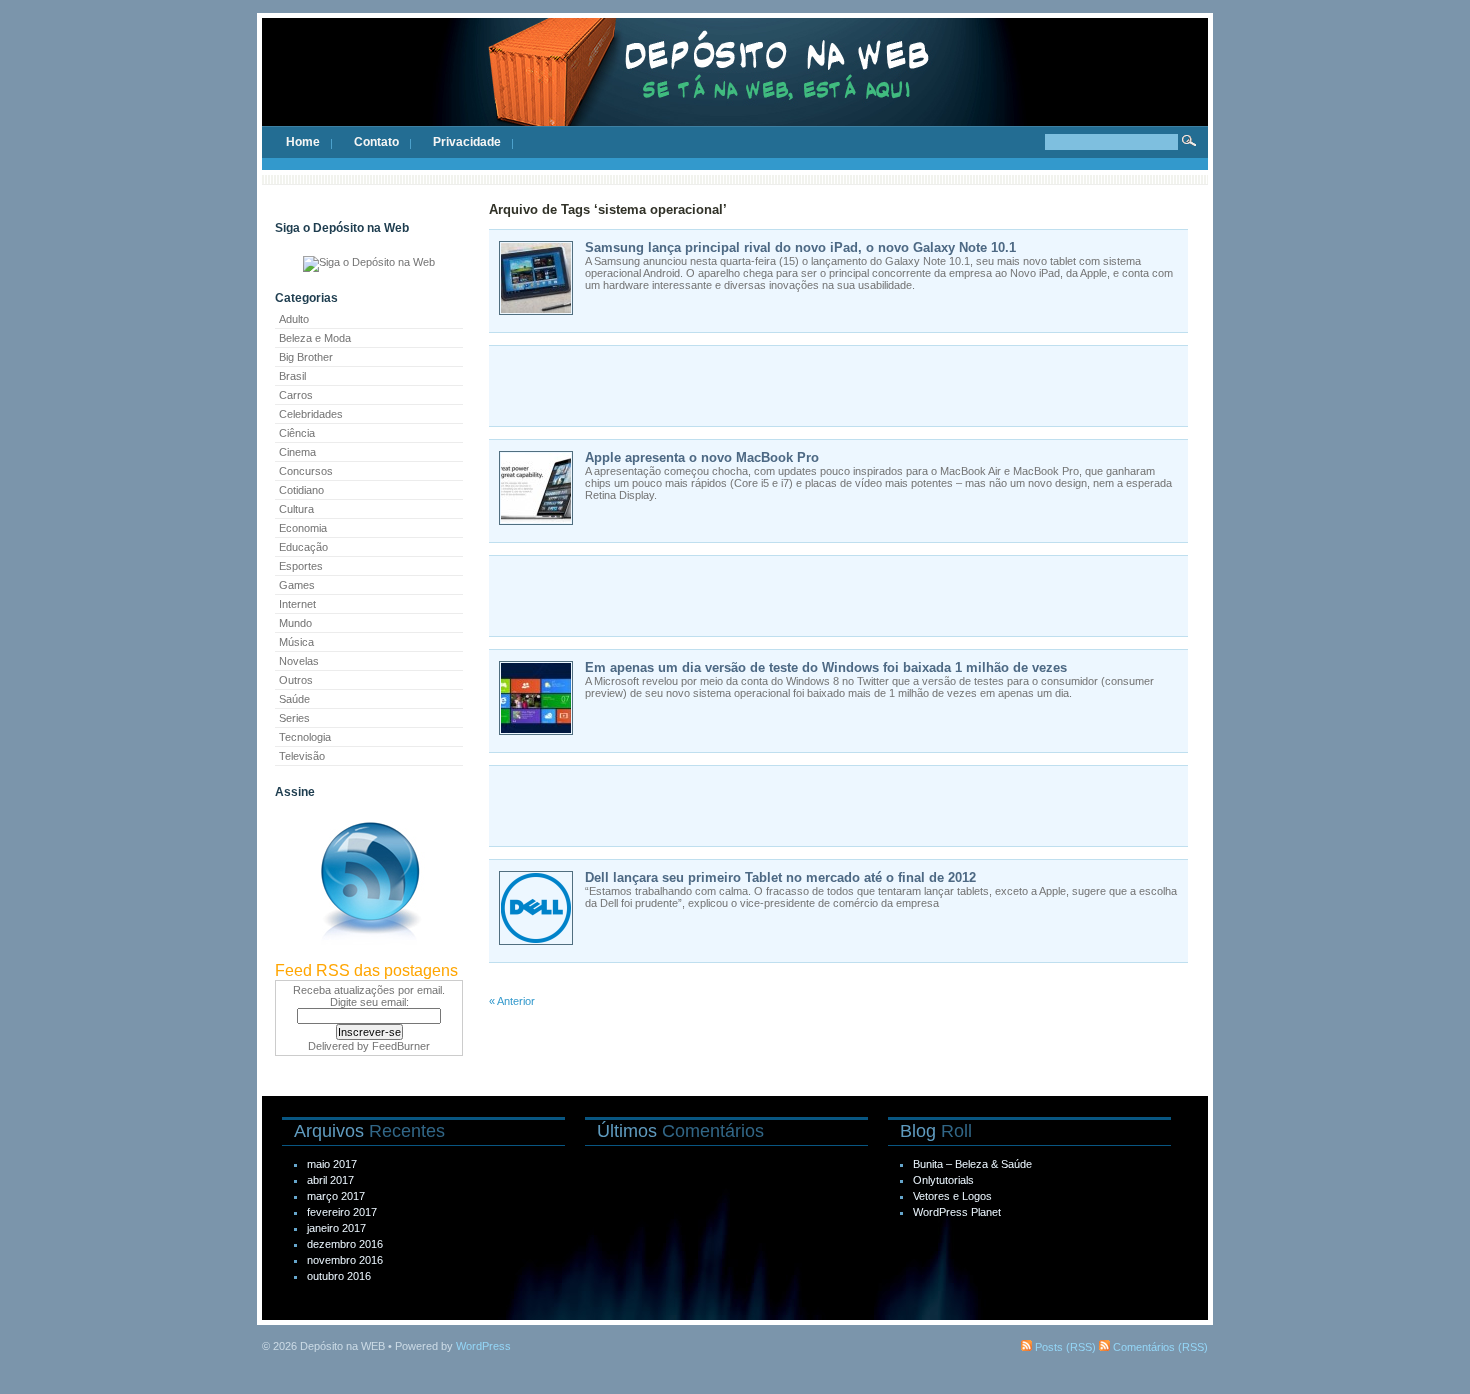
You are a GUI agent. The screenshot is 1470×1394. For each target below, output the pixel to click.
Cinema (297, 452)
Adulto (294, 319)
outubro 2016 (339, 1276)
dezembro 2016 (345, 1244)
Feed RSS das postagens (366, 970)
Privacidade (467, 142)
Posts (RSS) (1064, 1347)
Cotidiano (301, 490)
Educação (303, 547)
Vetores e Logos (952, 1196)
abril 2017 (330, 1180)
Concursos (306, 471)
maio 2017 (332, 1164)
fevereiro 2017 (342, 1212)
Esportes (301, 566)
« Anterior (512, 1001)
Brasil (292, 376)
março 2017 (336, 1196)
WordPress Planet (957, 1212)
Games (297, 585)
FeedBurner (401, 1046)
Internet (297, 604)
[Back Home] (735, 90)
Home (303, 142)
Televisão (302, 756)
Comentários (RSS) (1159, 1347)
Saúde (294, 699)
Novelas (299, 661)
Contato (376, 142)
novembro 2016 (345, 1260)
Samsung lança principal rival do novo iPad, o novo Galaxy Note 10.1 (800, 247)
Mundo (295, 623)
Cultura (296, 509)
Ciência (297, 433)
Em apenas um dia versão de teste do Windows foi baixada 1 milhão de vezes (826, 667)
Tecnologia (305, 737)
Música (296, 642)
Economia (303, 528)
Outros (296, 680)
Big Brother (306, 357)
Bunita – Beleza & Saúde (972, 1164)
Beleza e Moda (315, 338)
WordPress (483, 1346)
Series (294, 718)
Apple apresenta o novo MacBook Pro (702, 457)
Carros (296, 395)
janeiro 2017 (336, 1228)
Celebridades (311, 414)
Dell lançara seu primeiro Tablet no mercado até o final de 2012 (780, 877)
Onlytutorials (943, 1180)
